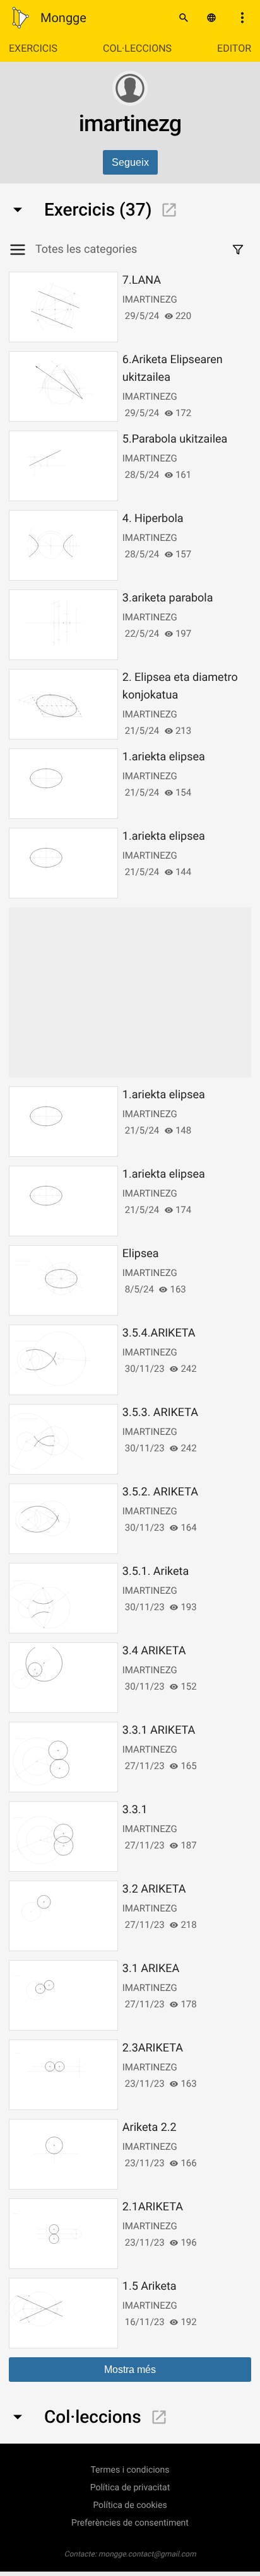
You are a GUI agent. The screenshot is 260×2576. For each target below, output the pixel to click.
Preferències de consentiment (130, 2523)
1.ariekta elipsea (164, 757)
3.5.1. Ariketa (156, 1571)
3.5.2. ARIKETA (160, 1492)
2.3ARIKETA (153, 2048)
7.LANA (142, 280)
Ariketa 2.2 (150, 2127)
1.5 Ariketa (150, 2286)
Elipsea (141, 1254)
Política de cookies (130, 2505)
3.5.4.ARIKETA (159, 1333)
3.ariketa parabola (168, 598)
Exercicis (33, 48)
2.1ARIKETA (153, 2207)
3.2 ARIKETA (154, 1889)
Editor (234, 48)
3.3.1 (135, 1810)
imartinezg (150, 299)
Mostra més (130, 2370)
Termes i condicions (130, 2470)
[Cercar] (184, 18)
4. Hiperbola (153, 519)
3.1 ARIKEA (151, 1969)
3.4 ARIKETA (154, 1651)
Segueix (130, 162)
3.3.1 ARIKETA (159, 1730)
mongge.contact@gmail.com (147, 2554)
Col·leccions (137, 48)
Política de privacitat (130, 2488)
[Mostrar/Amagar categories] (22, 250)
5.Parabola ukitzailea (175, 439)
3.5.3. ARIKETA (160, 1413)
